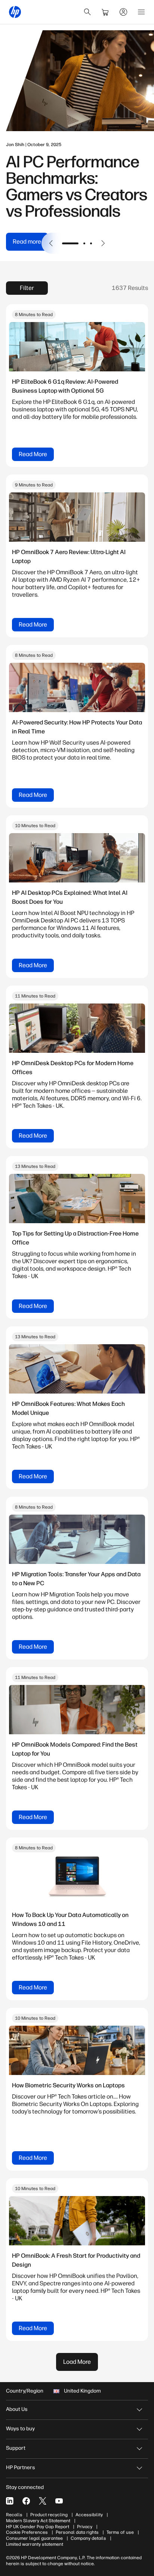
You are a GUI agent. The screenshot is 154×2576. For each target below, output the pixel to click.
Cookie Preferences (27, 2532)
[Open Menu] (141, 12)
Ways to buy (20, 2429)
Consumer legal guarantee (34, 2538)
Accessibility (89, 2515)
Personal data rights (77, 2532)
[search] (87, 12)
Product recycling (49, 2515)
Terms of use (120, 2532)
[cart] (105, 12)
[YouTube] (59, 2501)
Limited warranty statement (35, 2544)
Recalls (14, 2515)
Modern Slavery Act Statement (38, 2521)
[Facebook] (26, 2501)
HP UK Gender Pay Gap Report (38, 2527)
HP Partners (21, 2467)
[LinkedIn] (10, 2501)
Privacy (85, 2527)
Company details (88, 2538)
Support (16, 2448)
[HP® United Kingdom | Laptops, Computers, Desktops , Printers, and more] (15, 12)
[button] (51, 243)
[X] (43, 2501)
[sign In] (123, 12)
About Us (17, 2409)
